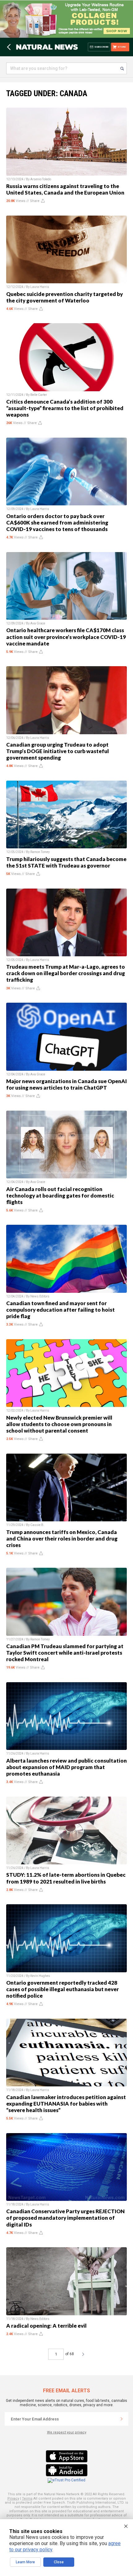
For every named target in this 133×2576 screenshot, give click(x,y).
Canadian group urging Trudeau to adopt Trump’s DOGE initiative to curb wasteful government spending (58, 751)
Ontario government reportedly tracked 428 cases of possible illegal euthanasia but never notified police (62, 1989)
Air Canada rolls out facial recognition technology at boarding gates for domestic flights (60, 1196)
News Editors (40, 1296)
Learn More (25, 2562)
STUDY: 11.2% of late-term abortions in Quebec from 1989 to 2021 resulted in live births (66, 1878)
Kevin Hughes (40, 1976)
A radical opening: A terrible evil (46, 2326)
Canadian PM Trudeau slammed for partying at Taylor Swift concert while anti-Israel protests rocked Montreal (65, 1653)
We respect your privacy (67, 2432)
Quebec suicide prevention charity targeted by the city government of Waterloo (64, 297)
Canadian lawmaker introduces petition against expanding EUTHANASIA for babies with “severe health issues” (66, 2104)
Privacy (13, 2499)
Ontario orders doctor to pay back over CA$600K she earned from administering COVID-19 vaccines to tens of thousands (57, 523)
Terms (27, 2499)
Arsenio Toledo (41, 179)
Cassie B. (37, 1525)
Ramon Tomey (40, 852)
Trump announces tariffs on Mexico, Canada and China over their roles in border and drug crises (62, 1539)
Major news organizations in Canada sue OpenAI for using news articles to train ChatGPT (66, 1084)
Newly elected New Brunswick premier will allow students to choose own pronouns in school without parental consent (59, 1424)
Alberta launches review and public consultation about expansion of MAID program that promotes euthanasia (66, 1767)
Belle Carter (39, 395)
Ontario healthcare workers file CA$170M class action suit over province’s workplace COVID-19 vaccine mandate (66, 637)
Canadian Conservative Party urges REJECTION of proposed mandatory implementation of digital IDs (65, 2218)
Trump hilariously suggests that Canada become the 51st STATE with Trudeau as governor (66, 862)
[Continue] (122, 2419)
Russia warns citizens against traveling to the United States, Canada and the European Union (65, 189)
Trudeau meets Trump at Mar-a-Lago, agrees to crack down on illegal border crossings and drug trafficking (66, 973)
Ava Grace (38, 623)
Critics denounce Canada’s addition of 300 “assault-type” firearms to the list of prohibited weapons (65, 408)
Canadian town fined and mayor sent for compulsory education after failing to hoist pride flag (60, 1310)
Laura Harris (40, 287)
